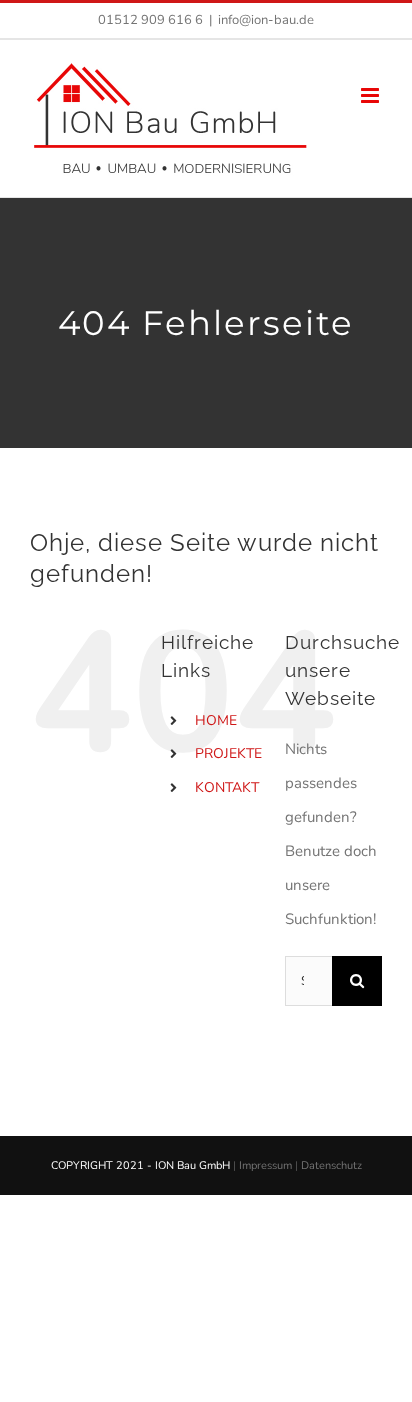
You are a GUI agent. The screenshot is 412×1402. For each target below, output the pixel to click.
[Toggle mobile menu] (371, 95)
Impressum (265, 1165)
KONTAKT (227, 787)
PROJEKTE (228, 753)
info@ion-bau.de (266, 20)
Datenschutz (331, 1165)
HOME (216, 720)
